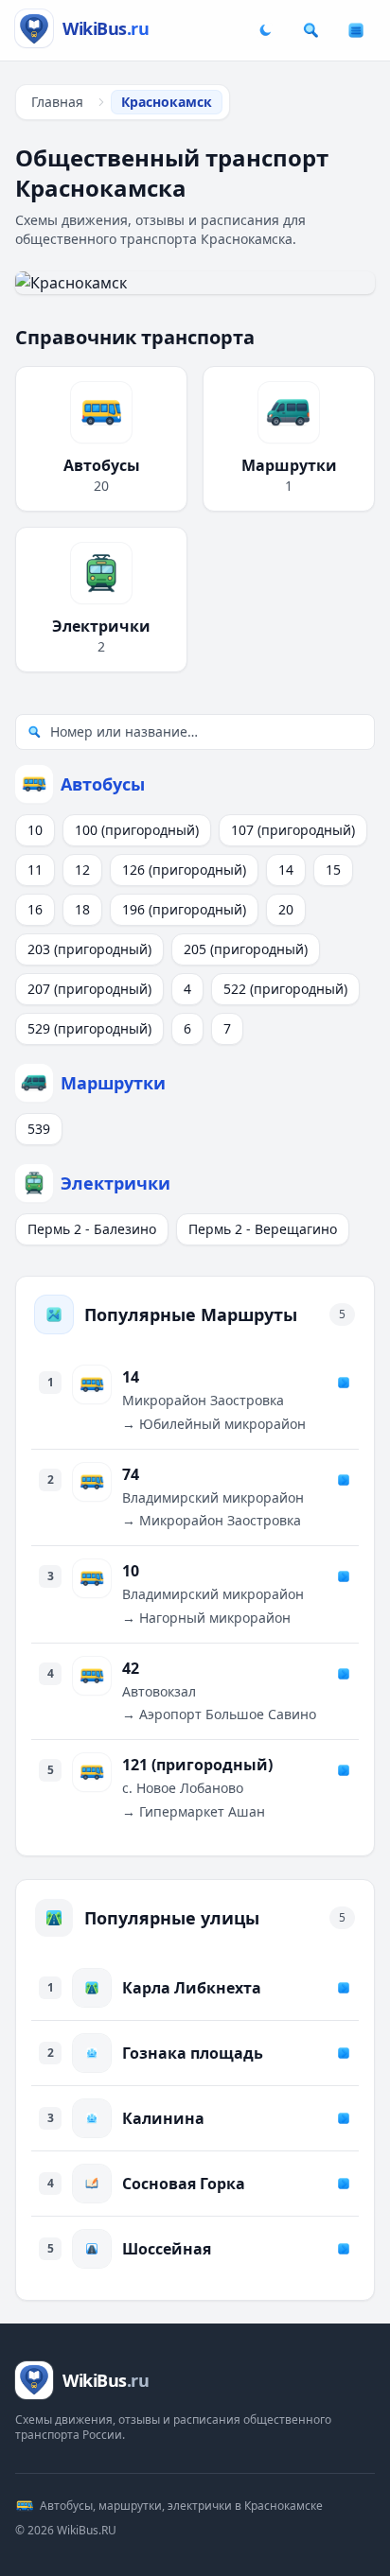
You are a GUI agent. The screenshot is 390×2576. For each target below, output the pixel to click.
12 (82, 870)
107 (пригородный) (293, 830)
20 (286, 909)
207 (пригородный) (89, 989)
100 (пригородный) (137, 830)
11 (35, 870)
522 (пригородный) (285, 989)
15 (333, 870)
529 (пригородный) (89, 1028)
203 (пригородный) (89, 949)
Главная (57, 102)
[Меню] (356, 30)
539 (39, 1129)
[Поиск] (310, 30)
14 (286, 870)
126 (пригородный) (184, 870)
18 (82, 909)
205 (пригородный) (246, 949)
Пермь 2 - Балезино (92, 1229)
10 (35, 830)
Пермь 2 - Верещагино (263, 1229)
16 (35, 909)
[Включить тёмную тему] (265, 30)
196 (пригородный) (184, 909)
